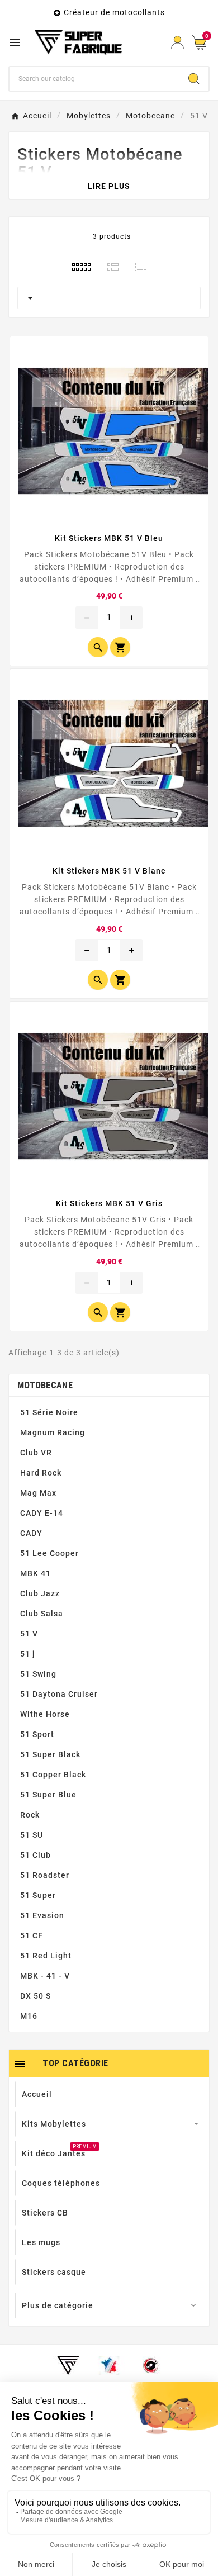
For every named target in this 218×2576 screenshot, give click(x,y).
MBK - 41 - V (45, 1976)
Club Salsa (42, 1614)
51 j (28, 1654)
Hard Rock (41, 1473)
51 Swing (38, 1674)
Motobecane (45, 1385)
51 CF (32, 1935)
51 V (29, 1634)
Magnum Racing (53, 1432)
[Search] (194, 79)
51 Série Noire (49, 1412)
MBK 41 (35, 1573)
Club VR (36, 1453)
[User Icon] (177, 42)
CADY (31, 1533)
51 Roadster (45, 1875)
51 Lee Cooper (49, 1553)
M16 (29, 2016)
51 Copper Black (53, 1775)
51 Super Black (50, 1754)
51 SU (32, 1835)
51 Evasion (42, 1915)
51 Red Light (46, 1956)
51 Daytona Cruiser (59, 1694)
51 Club (35, 1855)
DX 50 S (35, 1996)
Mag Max (38, 1493)
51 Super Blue (48, 1795)
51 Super (38, 1895)
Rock (30, 1815)
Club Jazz (40, 1593)
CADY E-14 (42, 1513)
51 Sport (37, 1734)
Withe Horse (45, 1714)
